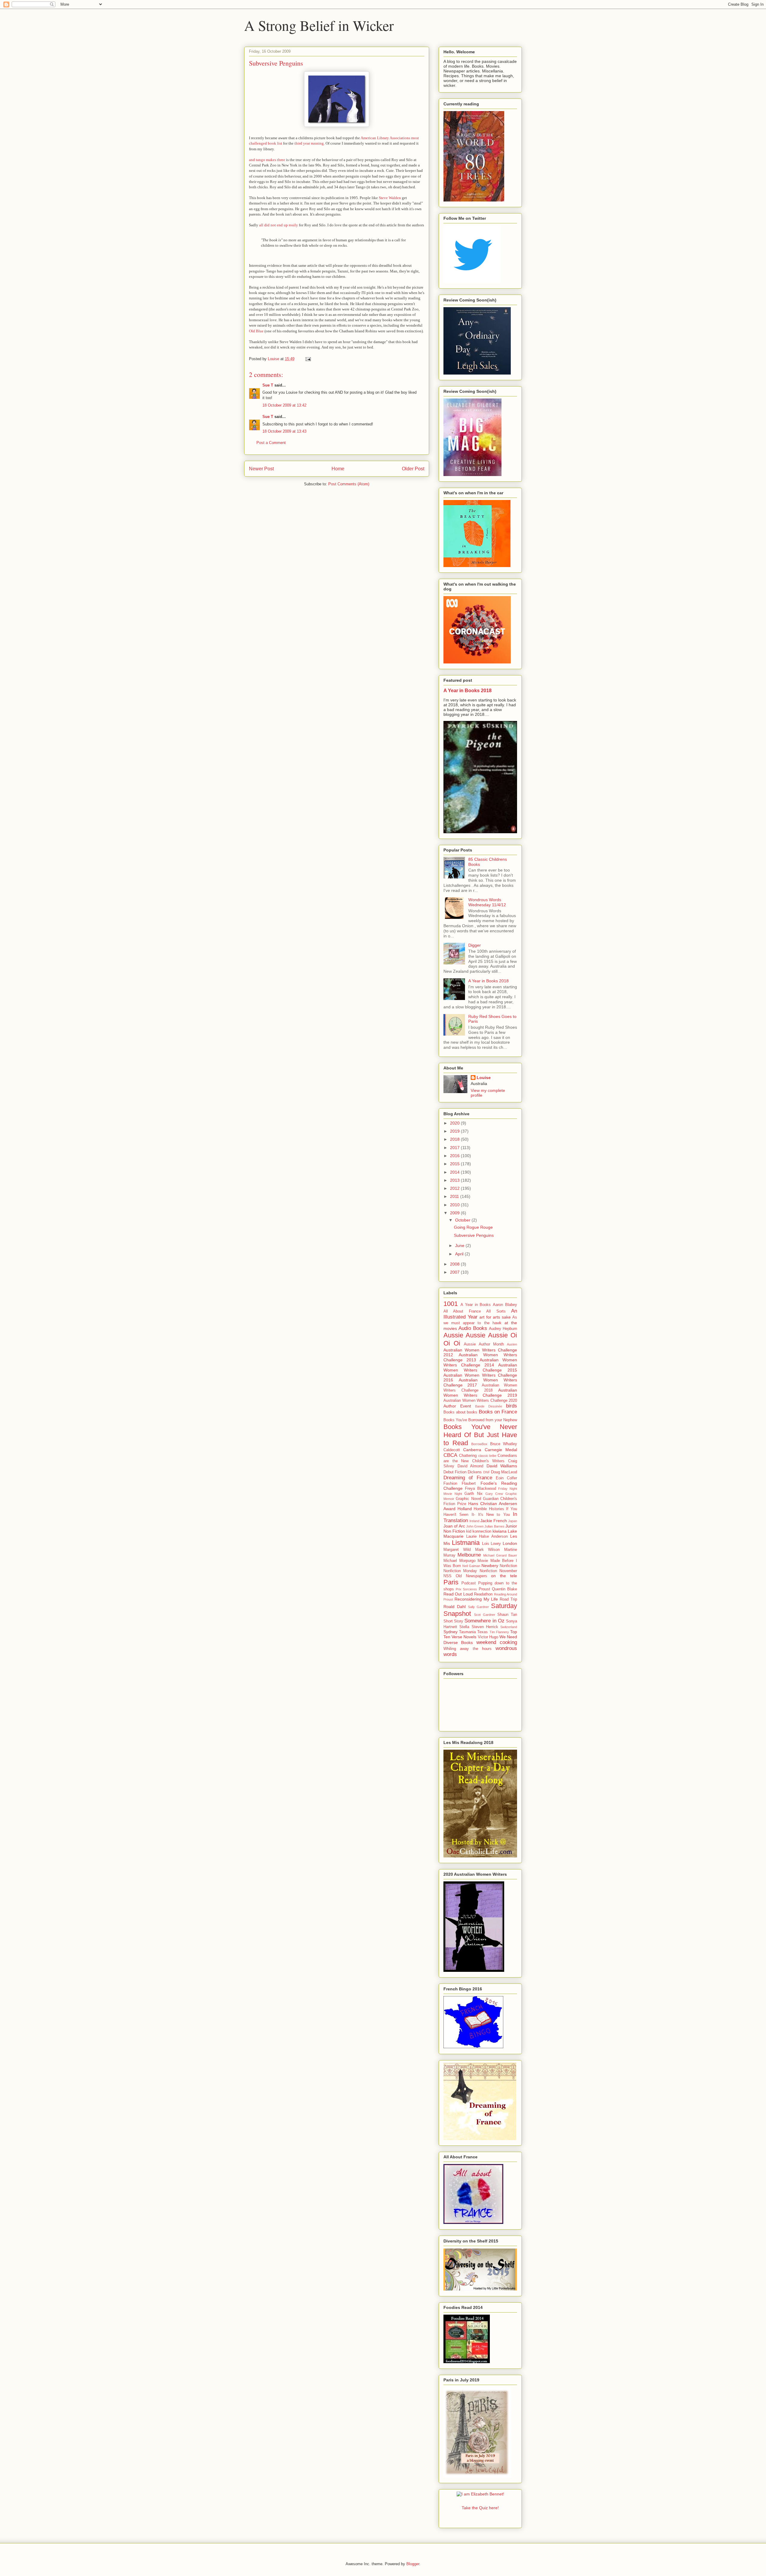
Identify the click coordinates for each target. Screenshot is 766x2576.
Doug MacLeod (504, 1472)
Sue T (268, 385)
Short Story (453, 1621)
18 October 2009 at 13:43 (284, 431)
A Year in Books (476, 1305)
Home (338, 469)
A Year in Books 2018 (468, 690)
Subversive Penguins (474, 1235)
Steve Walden (390, 198)
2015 (455, 1164)
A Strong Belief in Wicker (319, 25)
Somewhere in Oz (484, 1621)
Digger (475, 945)
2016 (455, 1156)
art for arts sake (495, 1317)
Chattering (468, 1456)
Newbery (490, 1566)
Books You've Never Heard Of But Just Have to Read (480, 1435)
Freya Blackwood (481, 1489)
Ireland (474, 1521)
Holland (465, 1509)
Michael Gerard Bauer (500, 1555)
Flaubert (469, 1484)
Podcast (469, 1583)
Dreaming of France (468, 1478)
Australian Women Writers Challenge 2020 (480, 1401)
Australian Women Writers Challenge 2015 (480, 1367)
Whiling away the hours (468, 1649)
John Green (475, 1526)
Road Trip (508, 1599)
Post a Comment (271, 443)
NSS (447, 1576)
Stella (464, 1627)
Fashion (450, 1484)
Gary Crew (494, 1494)
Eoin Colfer (506, 1478)
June (460, 1245)
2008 (455, 1264)
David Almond (471, 1466)
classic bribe (487, 1456)
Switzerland (509, 1627)
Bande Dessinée (489, 1406)
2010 (455, 1205)
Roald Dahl (455, 1607)
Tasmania (467, 1632)
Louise (484, 1078)
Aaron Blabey (505, 1305)
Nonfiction (508, 1566)
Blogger (413, 2564)
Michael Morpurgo (459, 1561)
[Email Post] (308, 359)
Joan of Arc (454, 1526)
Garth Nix (473, 1494)
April (460, 1254)
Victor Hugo (488, 1637)
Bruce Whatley (504, 1444)
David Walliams (502, 1466)
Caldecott (452, 1450)
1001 (451, 1304)
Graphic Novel (468, 1499)
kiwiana (500, 1531)
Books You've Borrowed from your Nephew (480, 1420)
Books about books (460, 1412)
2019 (455, 1131)
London (510, 1543)
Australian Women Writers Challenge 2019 (480, 1393)
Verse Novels (464, 1637)
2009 (455, 1213)
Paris (451, 1582)
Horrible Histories (489, 1509)
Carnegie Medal (501, 1450)
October (463, 1220)
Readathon (483, 1594)
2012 (455, 1188)
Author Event (457, 1406)
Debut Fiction (455, 1472)
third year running (309, 143)
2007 (455, 1272)
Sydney (450, 1632)
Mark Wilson (488, 1550)
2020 (455, 1123)
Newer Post (261, 469)
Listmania (466, 1543)
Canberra (472, 1450)
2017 (455, 1148)
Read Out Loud (458, 1594)
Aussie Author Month (484, 1344)
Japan (513, 1521)
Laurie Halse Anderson (487, 1536)
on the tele (504, 1576)
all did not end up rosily (279, 225)
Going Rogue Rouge (473, 1227)
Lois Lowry (492, 1544)
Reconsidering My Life (476, 1599)
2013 (455, 1180)
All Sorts (496, 1311)
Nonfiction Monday (460, 1571)
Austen (512, 1344)
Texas (482, 1632)
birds (512, 1406)
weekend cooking (497, 1642)
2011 (455, 1196)
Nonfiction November (498, 1571)
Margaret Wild (457, 1550)
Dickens (475, 1472)
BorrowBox (479, 1444)
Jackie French (494, 1521)
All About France (462, 1311)
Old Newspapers (471, 1576)
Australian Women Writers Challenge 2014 (480, 1362)
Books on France (498, 1412)
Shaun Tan (507, 1615)
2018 (455, 1139)
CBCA (450, 1455)
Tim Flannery (499, 1632)
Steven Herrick (485, 1627)
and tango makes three (267, 160)
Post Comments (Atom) (349, 484)
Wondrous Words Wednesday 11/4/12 (487, 902)
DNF (487, 1472)
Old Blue (256, 331)
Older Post (413, 469)
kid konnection (479, 1531)
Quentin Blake (504, 1589)
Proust (484, 1589)
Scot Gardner (484, 1615)
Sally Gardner (479, 1607)
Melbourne (469, 1555)
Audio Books (473, 1328)
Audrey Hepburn (503, 1329)
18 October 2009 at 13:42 (284, 405)
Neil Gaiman (471, 1566)
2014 (455, 1172)
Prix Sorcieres (466, 1589)
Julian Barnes (494, 1526)
